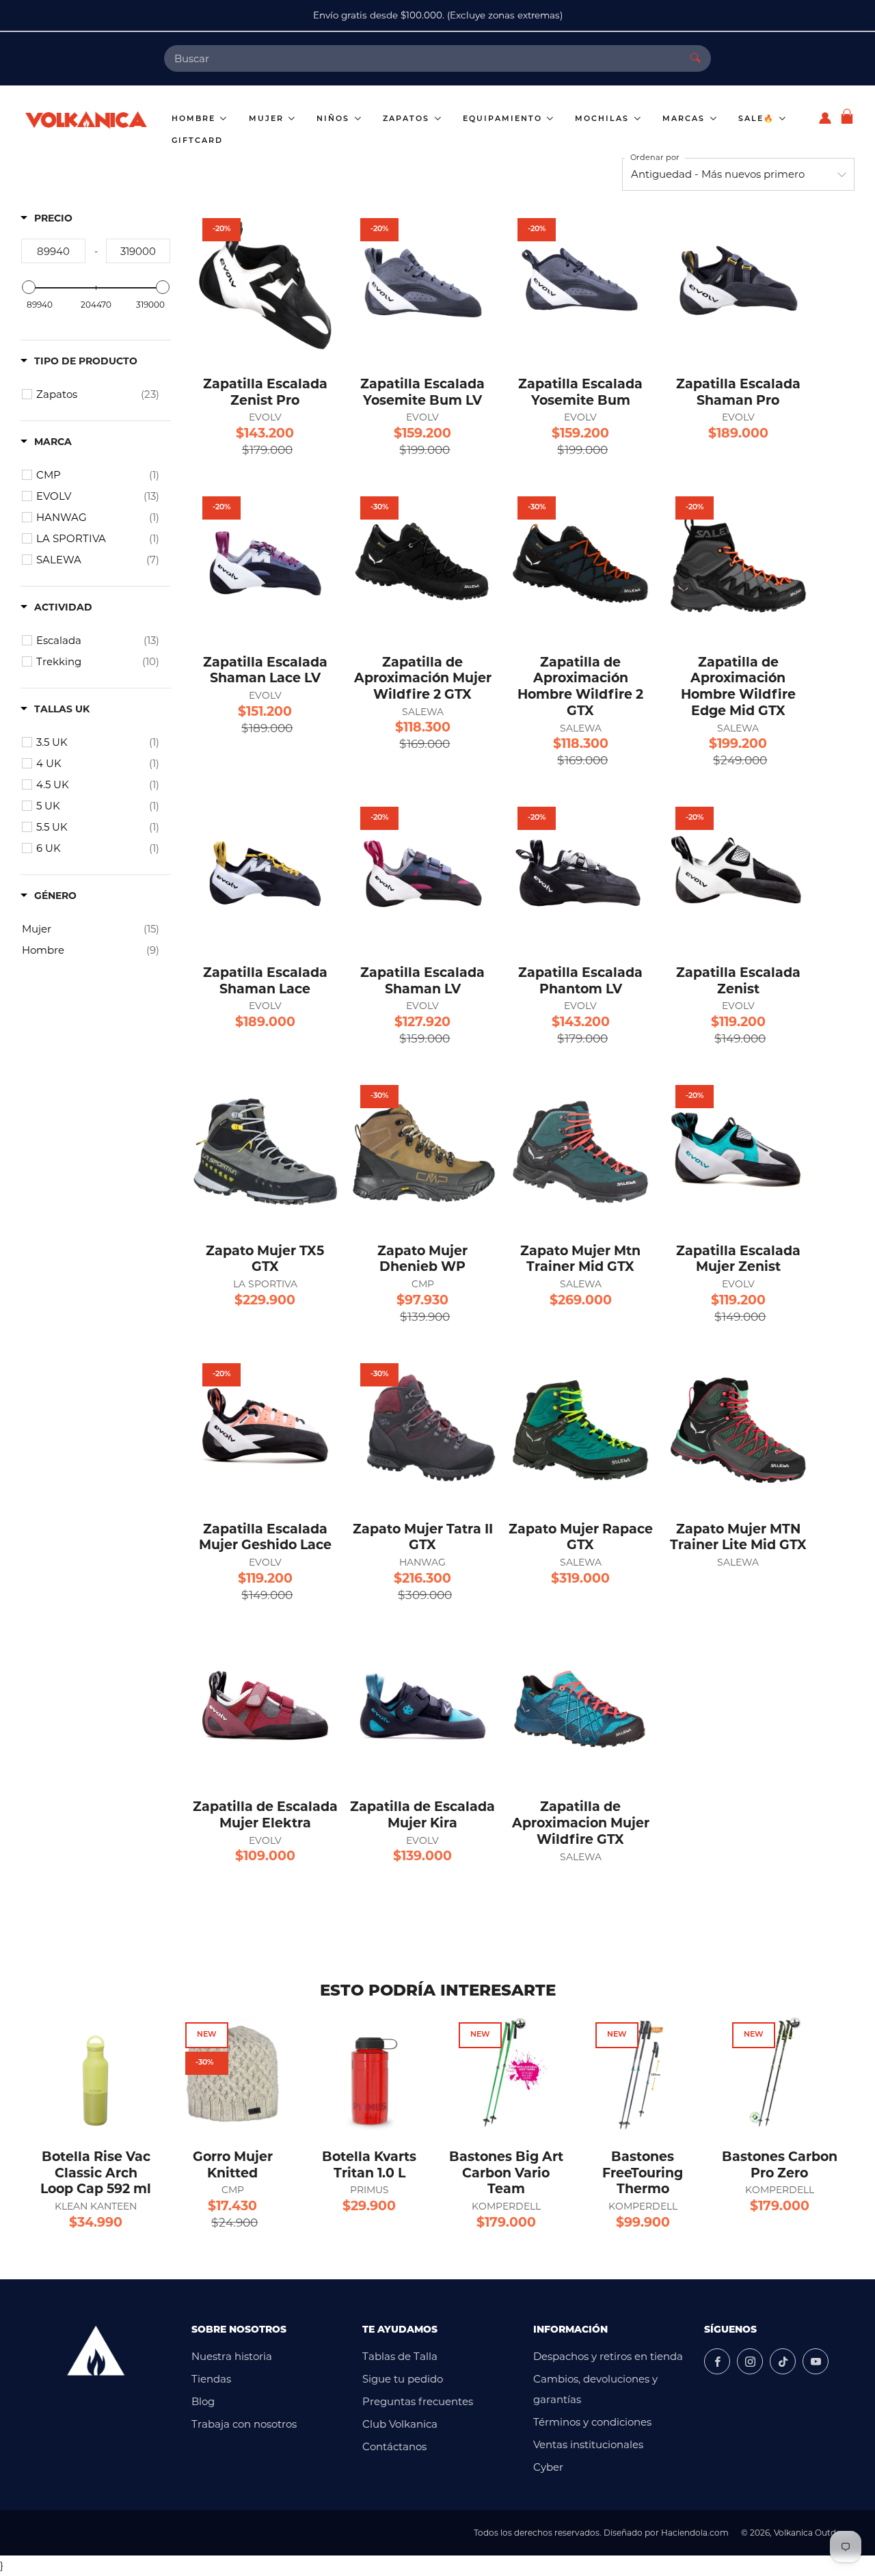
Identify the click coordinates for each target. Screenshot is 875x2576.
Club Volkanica (400, 2424)
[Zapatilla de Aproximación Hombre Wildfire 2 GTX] (580, 563)
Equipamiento (504, 119)
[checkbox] (98, 394)
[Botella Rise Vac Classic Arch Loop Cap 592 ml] (96, 2074)
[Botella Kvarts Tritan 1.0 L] (369, 2074)
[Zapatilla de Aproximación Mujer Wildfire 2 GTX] (423, 563)
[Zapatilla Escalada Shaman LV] (423, 874)
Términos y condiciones (592, 2422)
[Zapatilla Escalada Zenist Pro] (265, 285)
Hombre (195, 119)
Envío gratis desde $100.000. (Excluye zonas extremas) (438, 15)
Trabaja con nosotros (244, 2424)
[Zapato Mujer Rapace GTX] (580, 1430)
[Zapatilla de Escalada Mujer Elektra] (265, 1708)
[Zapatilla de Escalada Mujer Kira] (423, 1708)
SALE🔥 (758, 119)
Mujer (268, 119)
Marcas (685, 119)
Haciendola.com (695, 2533)
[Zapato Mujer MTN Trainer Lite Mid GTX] (738, 1430)
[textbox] (53, 251)
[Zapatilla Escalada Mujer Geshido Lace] (265, 1430)
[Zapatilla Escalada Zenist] (738, 874)
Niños (335, 119)
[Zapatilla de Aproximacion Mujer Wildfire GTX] (580, 1708)
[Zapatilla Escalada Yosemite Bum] (580, 285)
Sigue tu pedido (403, 2379)
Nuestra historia (232, 2356)
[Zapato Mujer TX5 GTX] (265, 1152)
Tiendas (211, 2379)
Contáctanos (394, 2446)
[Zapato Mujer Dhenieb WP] (423, 1152)
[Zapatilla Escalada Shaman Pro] (738, 285)
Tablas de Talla (400, 2356)
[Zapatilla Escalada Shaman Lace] (265, 874)
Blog (203, 2401)
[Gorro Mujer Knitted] (232, 2074)
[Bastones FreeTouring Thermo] (643, 2074)
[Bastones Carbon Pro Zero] (779, 2074)
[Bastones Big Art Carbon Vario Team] (506, 2074)
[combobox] (422, 58)
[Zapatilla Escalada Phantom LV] (580, 874)
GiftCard (197, 141)
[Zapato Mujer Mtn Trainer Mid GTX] (580, 1152)
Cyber (548, 2467)
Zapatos (408, 119)
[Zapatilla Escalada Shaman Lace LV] (265, 563)
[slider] (29, 287)
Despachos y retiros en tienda (608, 2356)
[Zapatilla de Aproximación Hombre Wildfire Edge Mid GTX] (738, 563)
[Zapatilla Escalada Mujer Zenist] (738, 1152)
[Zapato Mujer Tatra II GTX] (423, 1430)
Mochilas (604, 119)
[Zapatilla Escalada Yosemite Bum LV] (423, 285)
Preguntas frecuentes (418, 2401)
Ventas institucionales (588, 2444)
